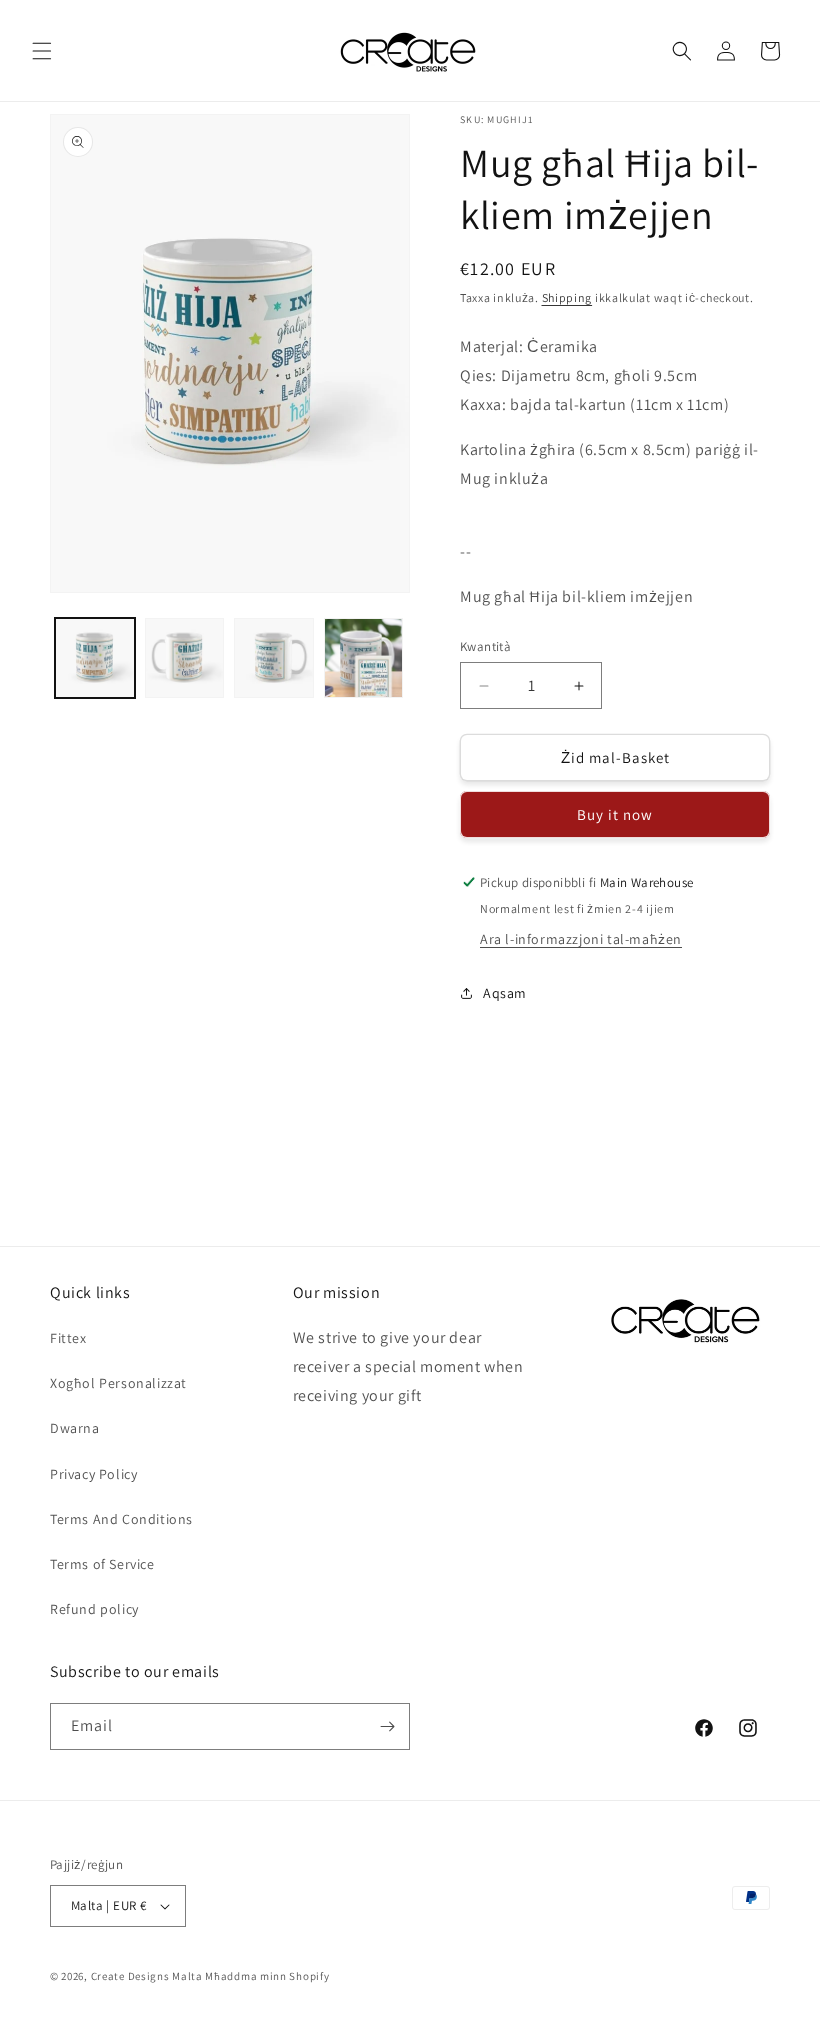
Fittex (68, 1338)
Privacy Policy (93, 1474)
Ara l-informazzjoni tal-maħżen (581, 939)
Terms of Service (102, 1564)
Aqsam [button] (505, 993)
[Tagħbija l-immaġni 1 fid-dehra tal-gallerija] (95, 658)
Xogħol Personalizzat (118, 1383)
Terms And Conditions (121, 1519)
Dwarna (75, 1428)
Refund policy (94, 1609)
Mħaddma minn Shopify (267, 1976)
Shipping (567, 297)
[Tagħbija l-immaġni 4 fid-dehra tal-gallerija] (364, 658)
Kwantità (485, 646)
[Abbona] (387, 1726)
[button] (42, 51)
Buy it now (615, 814)
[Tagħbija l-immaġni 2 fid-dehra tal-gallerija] (185, 658)
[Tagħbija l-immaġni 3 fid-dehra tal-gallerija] (274, 658)
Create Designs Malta (148, 1976)
